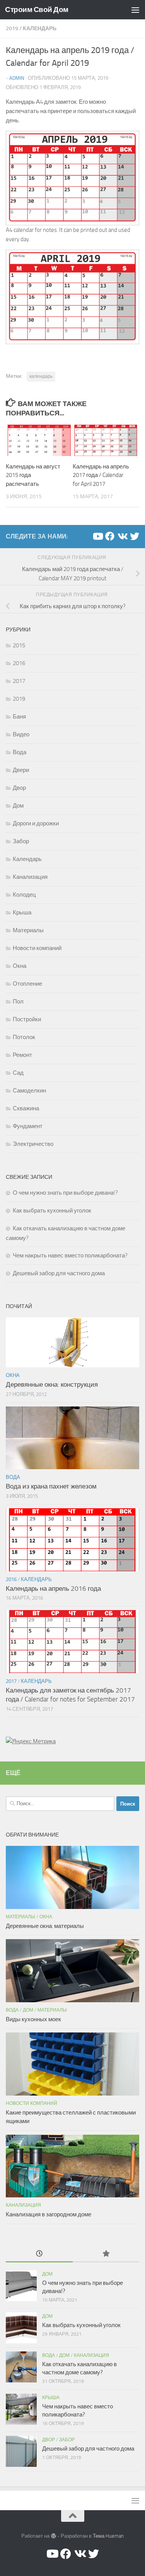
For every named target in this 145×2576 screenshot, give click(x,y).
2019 (12, 28)
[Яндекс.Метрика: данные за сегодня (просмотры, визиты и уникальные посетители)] (31, 1741)
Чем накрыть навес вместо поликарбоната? (70, 1255)
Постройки (27, 1019)
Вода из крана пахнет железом (51, 1486)
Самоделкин (29, 1091)
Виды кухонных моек (33, 2019)
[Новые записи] (39, 2254)
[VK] (122, 536)
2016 (19, 663)
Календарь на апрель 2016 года (53, 1588)
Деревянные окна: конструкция (52, 1384)
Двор (19, 788)
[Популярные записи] (106, 2254)
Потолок (24, 1037)
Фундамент (28, 1126)
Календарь (40, 28)
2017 (19, 681)
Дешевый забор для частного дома (59, 1273)
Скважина (26, 1108)
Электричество (33, 1144)
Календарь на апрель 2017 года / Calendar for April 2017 (101, 475)
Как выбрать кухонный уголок (52, 1211)
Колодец (24, 895)
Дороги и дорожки (36, 823)
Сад (18, 1073)
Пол (18, 1002)
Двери (21, 770)
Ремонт (22, 1055)
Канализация (30, 877)
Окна (20, 966)
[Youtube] (97, 536)
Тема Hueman (108, 2536)
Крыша (22, 912)
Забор (21, 841)
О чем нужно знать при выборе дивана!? (65, 1193)
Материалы (28, 930)
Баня (19, 717)
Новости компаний (37, 948)
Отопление (27, 984)
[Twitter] (135, 536)
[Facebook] (110, 536)
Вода (20, 752)
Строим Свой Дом (37, 9)
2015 (19, 645)
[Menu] (135, 10)
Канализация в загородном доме (49, 2214)
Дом (18, 806)
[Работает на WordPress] (53, 2536)
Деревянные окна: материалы (45, 1926)
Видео (21, 734)
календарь (41, 376)
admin (17, 78)
